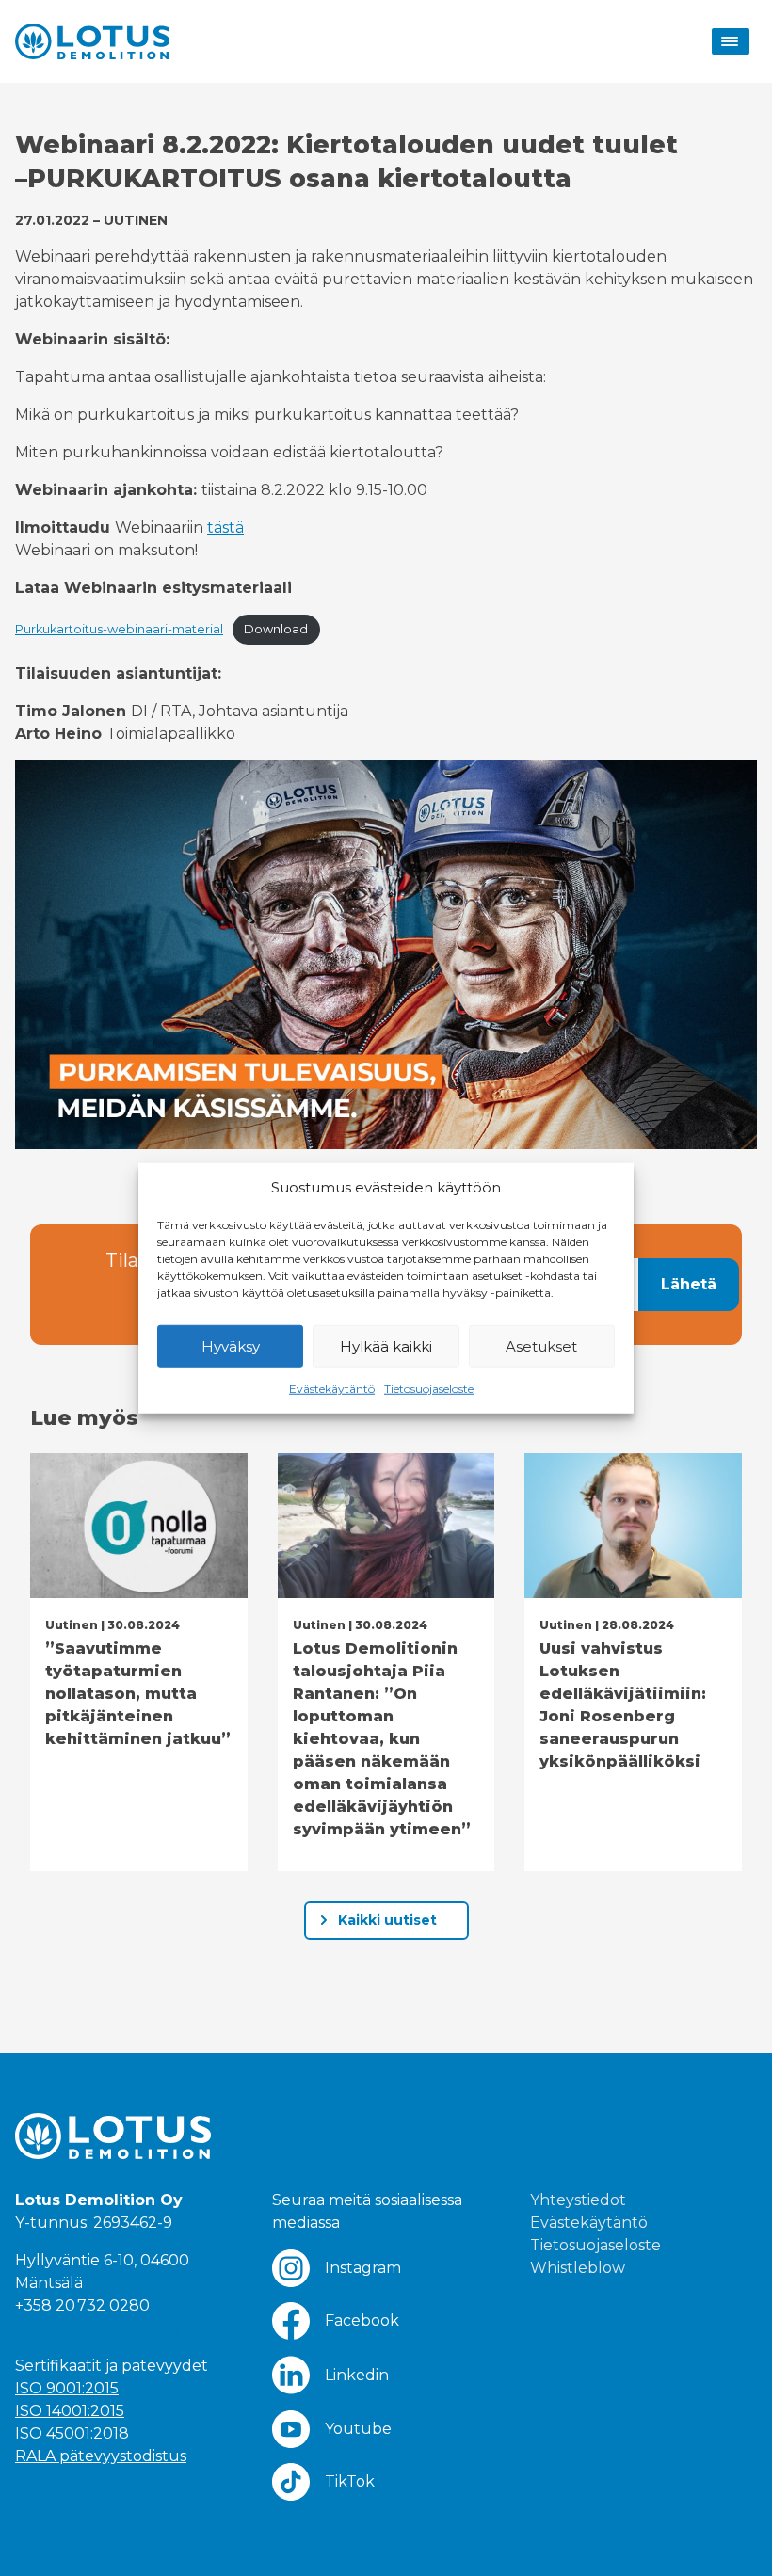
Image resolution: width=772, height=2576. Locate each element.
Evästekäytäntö (332, 1389)
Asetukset (541, 1345)
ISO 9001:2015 (67, 2388)
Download (276, 629)
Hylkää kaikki (386, 1345)
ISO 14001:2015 (70, 2411)
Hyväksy (231, 1345)
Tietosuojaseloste (429, 1389)
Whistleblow (578, 2268)
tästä (225, 528)
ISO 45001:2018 (72, 2433)
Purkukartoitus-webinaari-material (119, 629)
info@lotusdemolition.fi (103, 2328)
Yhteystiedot (578, 2200)
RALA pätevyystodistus (101, 2456)
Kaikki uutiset (387, 1920)
